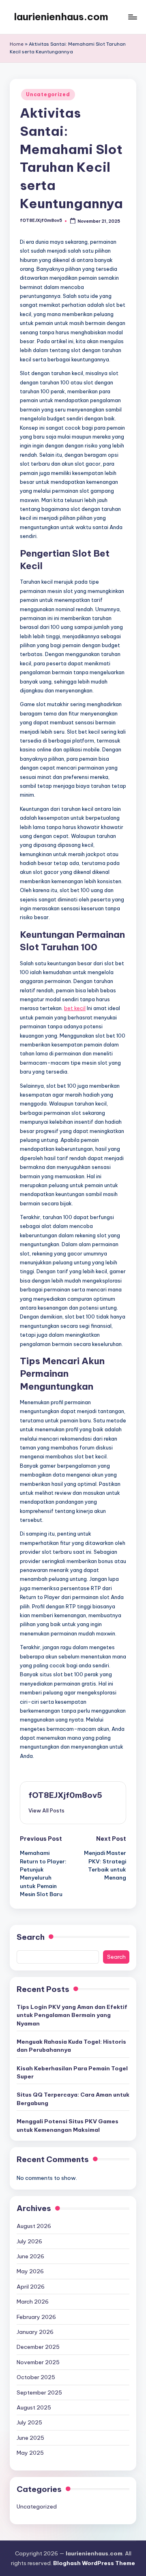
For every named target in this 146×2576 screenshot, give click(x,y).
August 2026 (34, 2226)
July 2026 (29, 2241)
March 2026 (33, 2302)
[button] (46, 1810)
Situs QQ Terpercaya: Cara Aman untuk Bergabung (73, 2099)
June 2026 (30, 2256)
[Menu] (132, 17)
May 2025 (30, 2453)
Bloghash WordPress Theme (94, 2563)
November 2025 (38, 2362)
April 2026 (31, 2287)
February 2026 (36, 2317)
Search (31, 1937)
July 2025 (29, 2422)
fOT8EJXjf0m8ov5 (65, 1795)
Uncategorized (48, 94)
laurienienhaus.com (61, 17)
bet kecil (75, 1008)
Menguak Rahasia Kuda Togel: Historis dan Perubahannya (71, 2046)
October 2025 (36, 2377)
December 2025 (38, 2347)
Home (17, 44)
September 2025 (39, 2392)
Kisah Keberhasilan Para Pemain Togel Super (72, 2072)
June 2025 (30, 2438)
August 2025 (34, 2407)
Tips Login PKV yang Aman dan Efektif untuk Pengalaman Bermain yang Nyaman (72, 2015)
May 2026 (30, 2271)
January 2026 (35, 2332)
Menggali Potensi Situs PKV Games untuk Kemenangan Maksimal (68, 2125)
